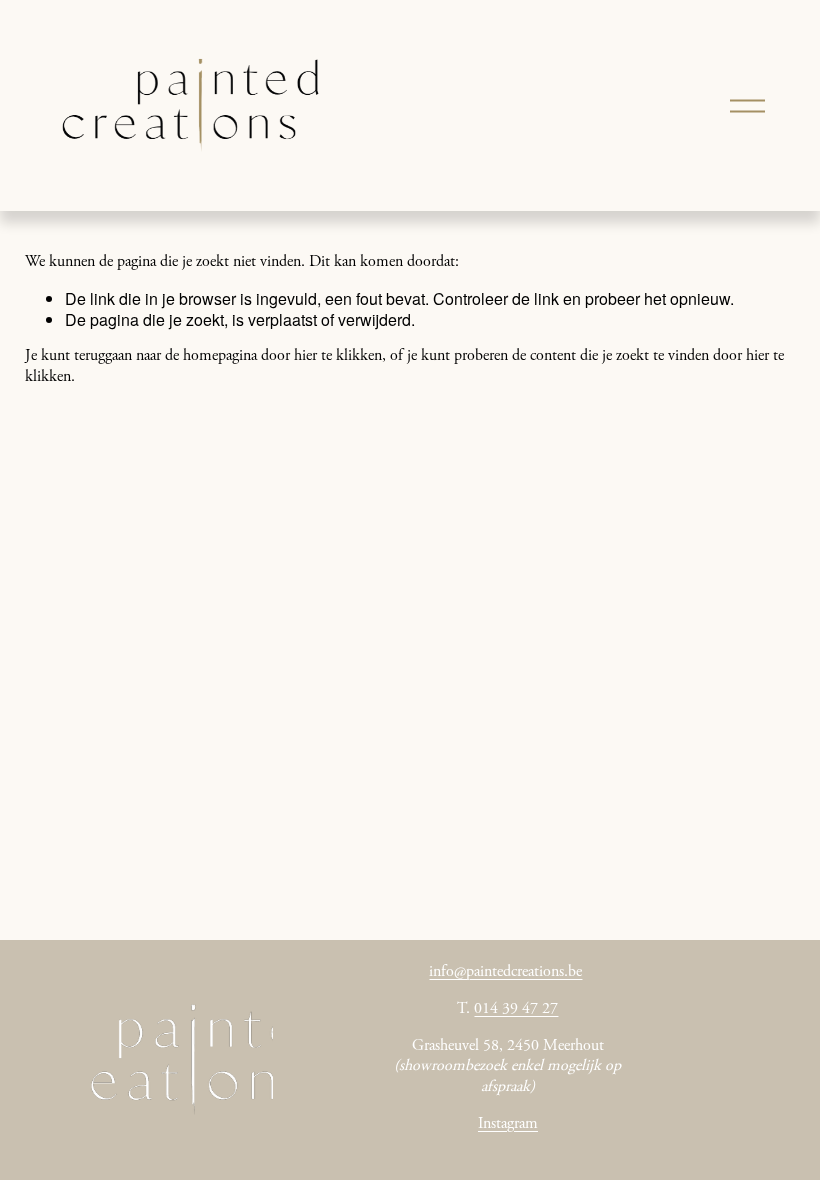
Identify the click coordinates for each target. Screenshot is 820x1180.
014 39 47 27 (516, 1009)
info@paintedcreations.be (505, 972)
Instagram (508, 1124)
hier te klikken (338, 356)
